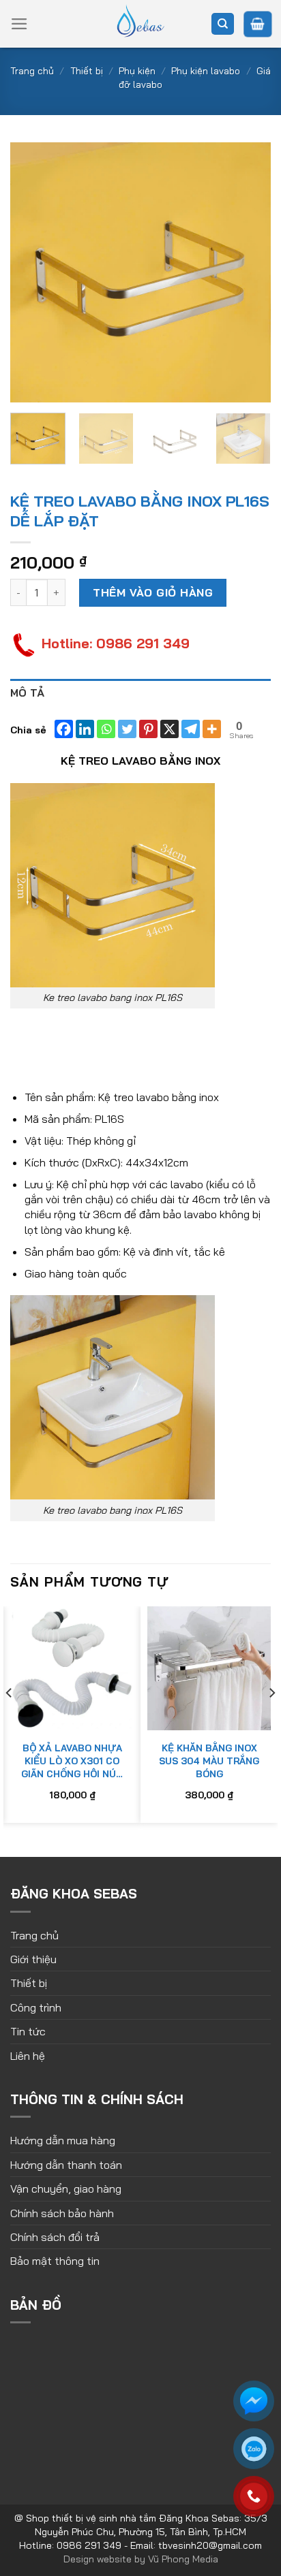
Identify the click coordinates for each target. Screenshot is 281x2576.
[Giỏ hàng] (257, 24)
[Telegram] (191, 729)
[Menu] (19, 24)
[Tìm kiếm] (223, 24)
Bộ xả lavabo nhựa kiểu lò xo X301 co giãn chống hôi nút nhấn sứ (72, 1761)
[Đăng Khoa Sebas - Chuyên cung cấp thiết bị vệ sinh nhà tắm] (140, 24)
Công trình (36, 2007)
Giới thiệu (33, 1959)
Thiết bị (87, 71)
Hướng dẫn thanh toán (66, 2165)
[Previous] (33, 272)
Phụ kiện (137, 71)
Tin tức (28, 2031)
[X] (169, 729)
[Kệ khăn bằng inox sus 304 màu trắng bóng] (209, 1668)
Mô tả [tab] (28, 693)
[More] (212, 729)
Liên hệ (28, 2056)
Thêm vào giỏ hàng (153, 592)
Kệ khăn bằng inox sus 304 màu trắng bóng (209, 1761)
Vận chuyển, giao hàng (66, 2189)
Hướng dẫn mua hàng (63, 2140)
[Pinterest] (148, 729)
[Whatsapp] (106, 729)
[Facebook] (64, 729)
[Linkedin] (85, 729)
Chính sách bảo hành (62, 2213)
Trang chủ (32, 71)
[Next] (248, 272)
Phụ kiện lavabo (206, 71)
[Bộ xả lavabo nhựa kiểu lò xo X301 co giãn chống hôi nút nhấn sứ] (72, 1668)
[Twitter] (127, 729)
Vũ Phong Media (183, 2559)
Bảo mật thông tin (55, 2261)
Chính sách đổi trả (55, 2237)
